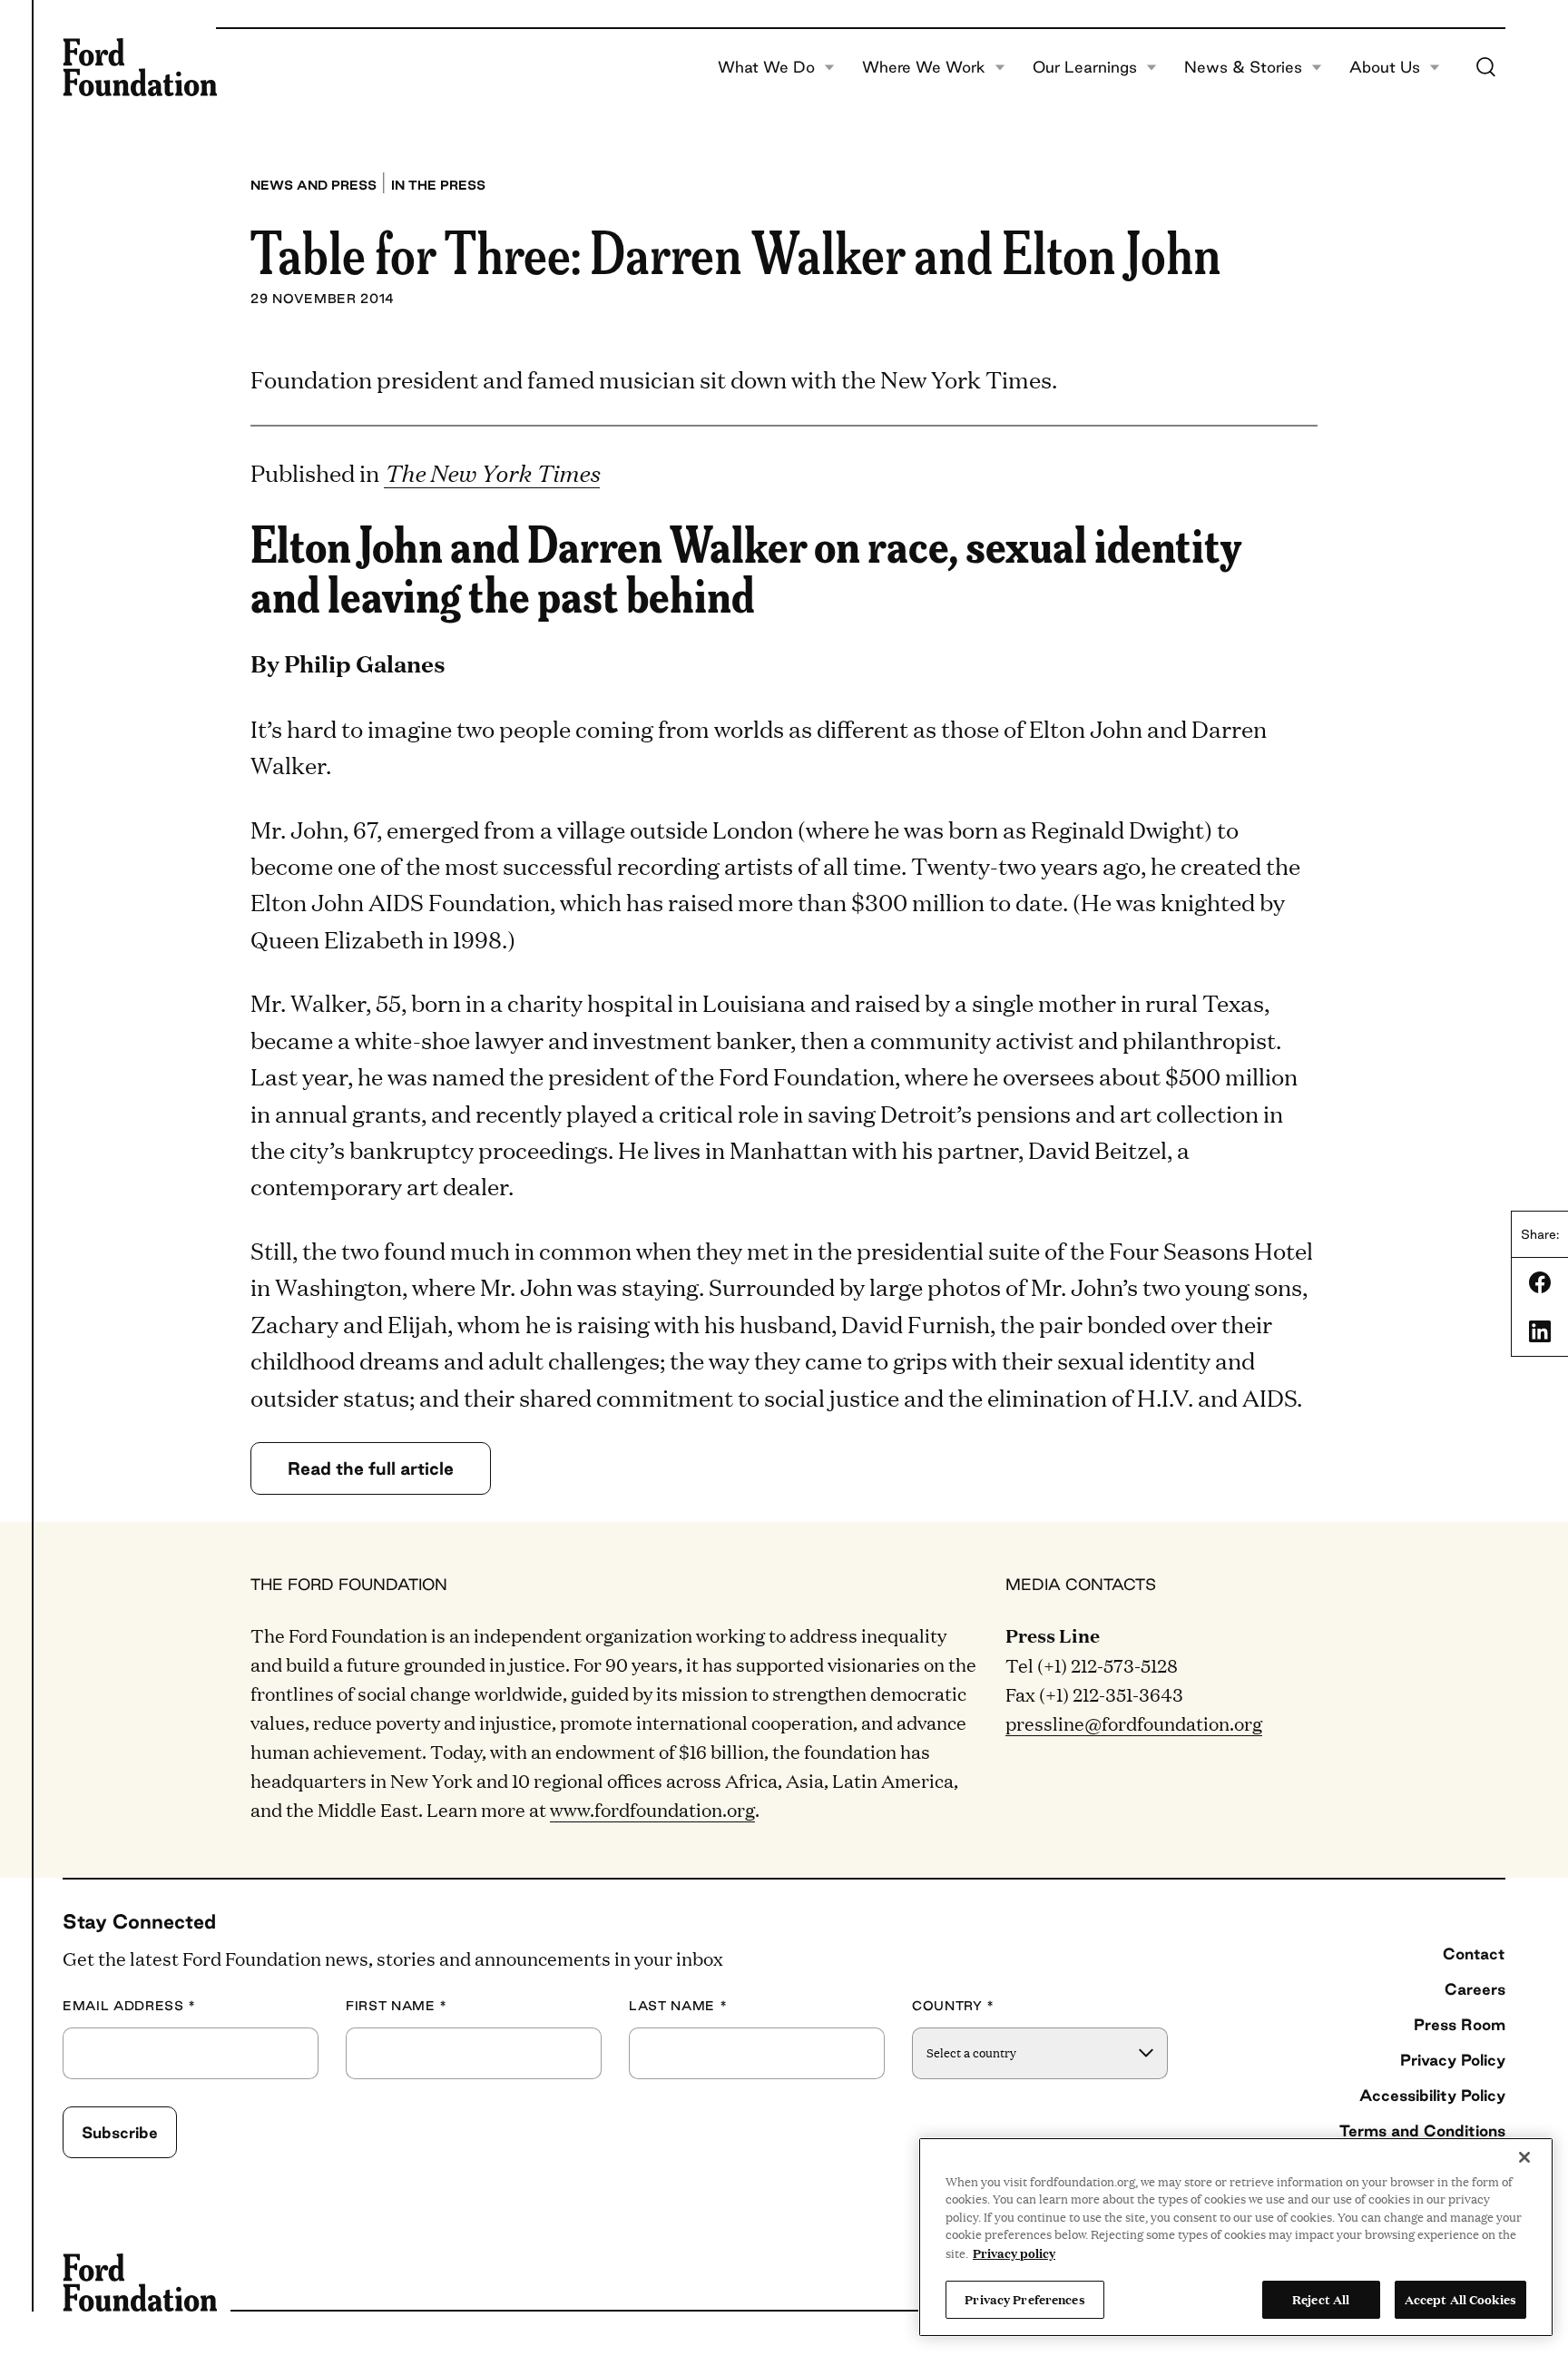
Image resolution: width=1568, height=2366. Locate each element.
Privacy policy (1014, 2253)
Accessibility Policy (1432, 2095)
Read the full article (371, 1468)
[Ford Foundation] (140, 67)
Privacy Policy (1453, 2060)
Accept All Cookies (1460, 2299)
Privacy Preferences (1024, 2299)
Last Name (678, 2006)
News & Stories (1243, 67)
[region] (1236, 2237)
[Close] (1524, 2157)
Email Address (129, 2006)
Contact (1474, 1954)
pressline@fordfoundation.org (1134, 1723)
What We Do (766, 67)
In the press (438, 185)
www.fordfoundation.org (652, 1809)
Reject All (1321, 2299)
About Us (1385, 67)
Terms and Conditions (1422, 2130)
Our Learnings (1085, 67)
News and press (314, 185)
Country (953, 2006)
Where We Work (924, 67)
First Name (397, 2006)
